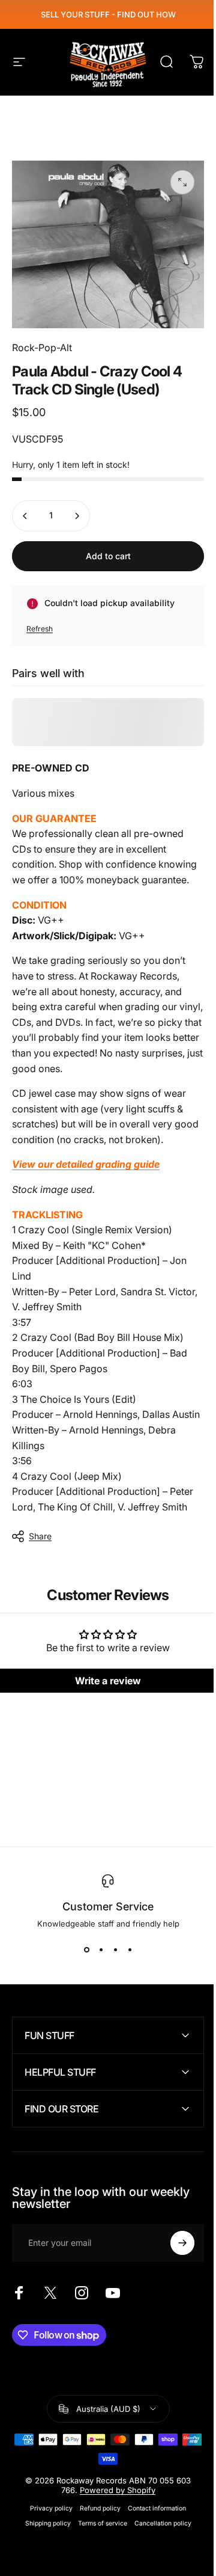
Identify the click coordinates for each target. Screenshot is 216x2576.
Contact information (153, 2531)
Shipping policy (43, 2546)
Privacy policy (47, 2531)
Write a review (108, 1681)
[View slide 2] (101, 1950)
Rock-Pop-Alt (42, 348)
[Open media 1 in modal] (182, 182)
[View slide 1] (86, 1950)
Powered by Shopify (113, 2513)
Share (40, 1536)
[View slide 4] (130, 1950)
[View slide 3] (115, 1950)
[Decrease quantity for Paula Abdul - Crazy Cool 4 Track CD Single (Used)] (25, 516)
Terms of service (98, 2546)
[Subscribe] (173, 2266)
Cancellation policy (158, 2546)
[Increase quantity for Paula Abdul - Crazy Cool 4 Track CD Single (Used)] (77, 516)
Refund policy (96, 2531)
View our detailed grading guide (86, 1164)
